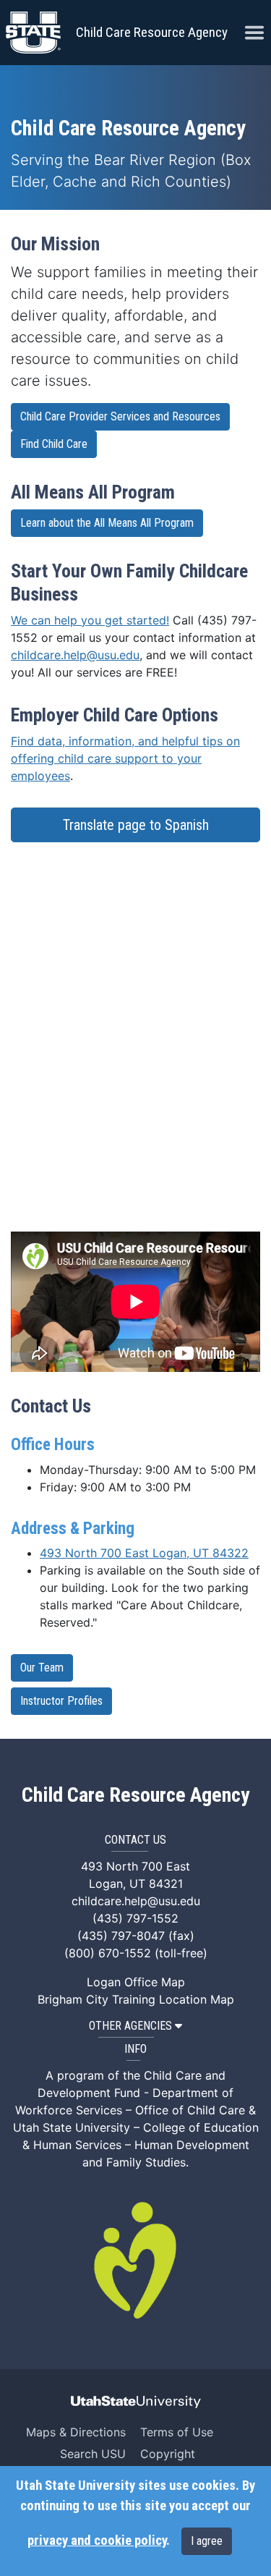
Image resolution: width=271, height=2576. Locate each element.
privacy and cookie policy (97, 2541)
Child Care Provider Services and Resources (120, 416)
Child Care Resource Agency (152, 32)
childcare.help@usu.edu (75, 655)
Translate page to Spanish (136, 825)
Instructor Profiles (61, 1701)
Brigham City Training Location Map (136, 1999)
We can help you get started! (90, 620)
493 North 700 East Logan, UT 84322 (144, 1553)
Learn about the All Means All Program (107, 523)
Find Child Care (54, 444)
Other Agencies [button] (130, 2026)
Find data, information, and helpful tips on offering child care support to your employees (125, 758)
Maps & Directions (76, 2432)
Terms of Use (177, 2432)
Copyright (168, 2454)
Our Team (42, 1668)
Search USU (93, 2454)
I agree (207, 2541)
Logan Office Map (136, 1982)
